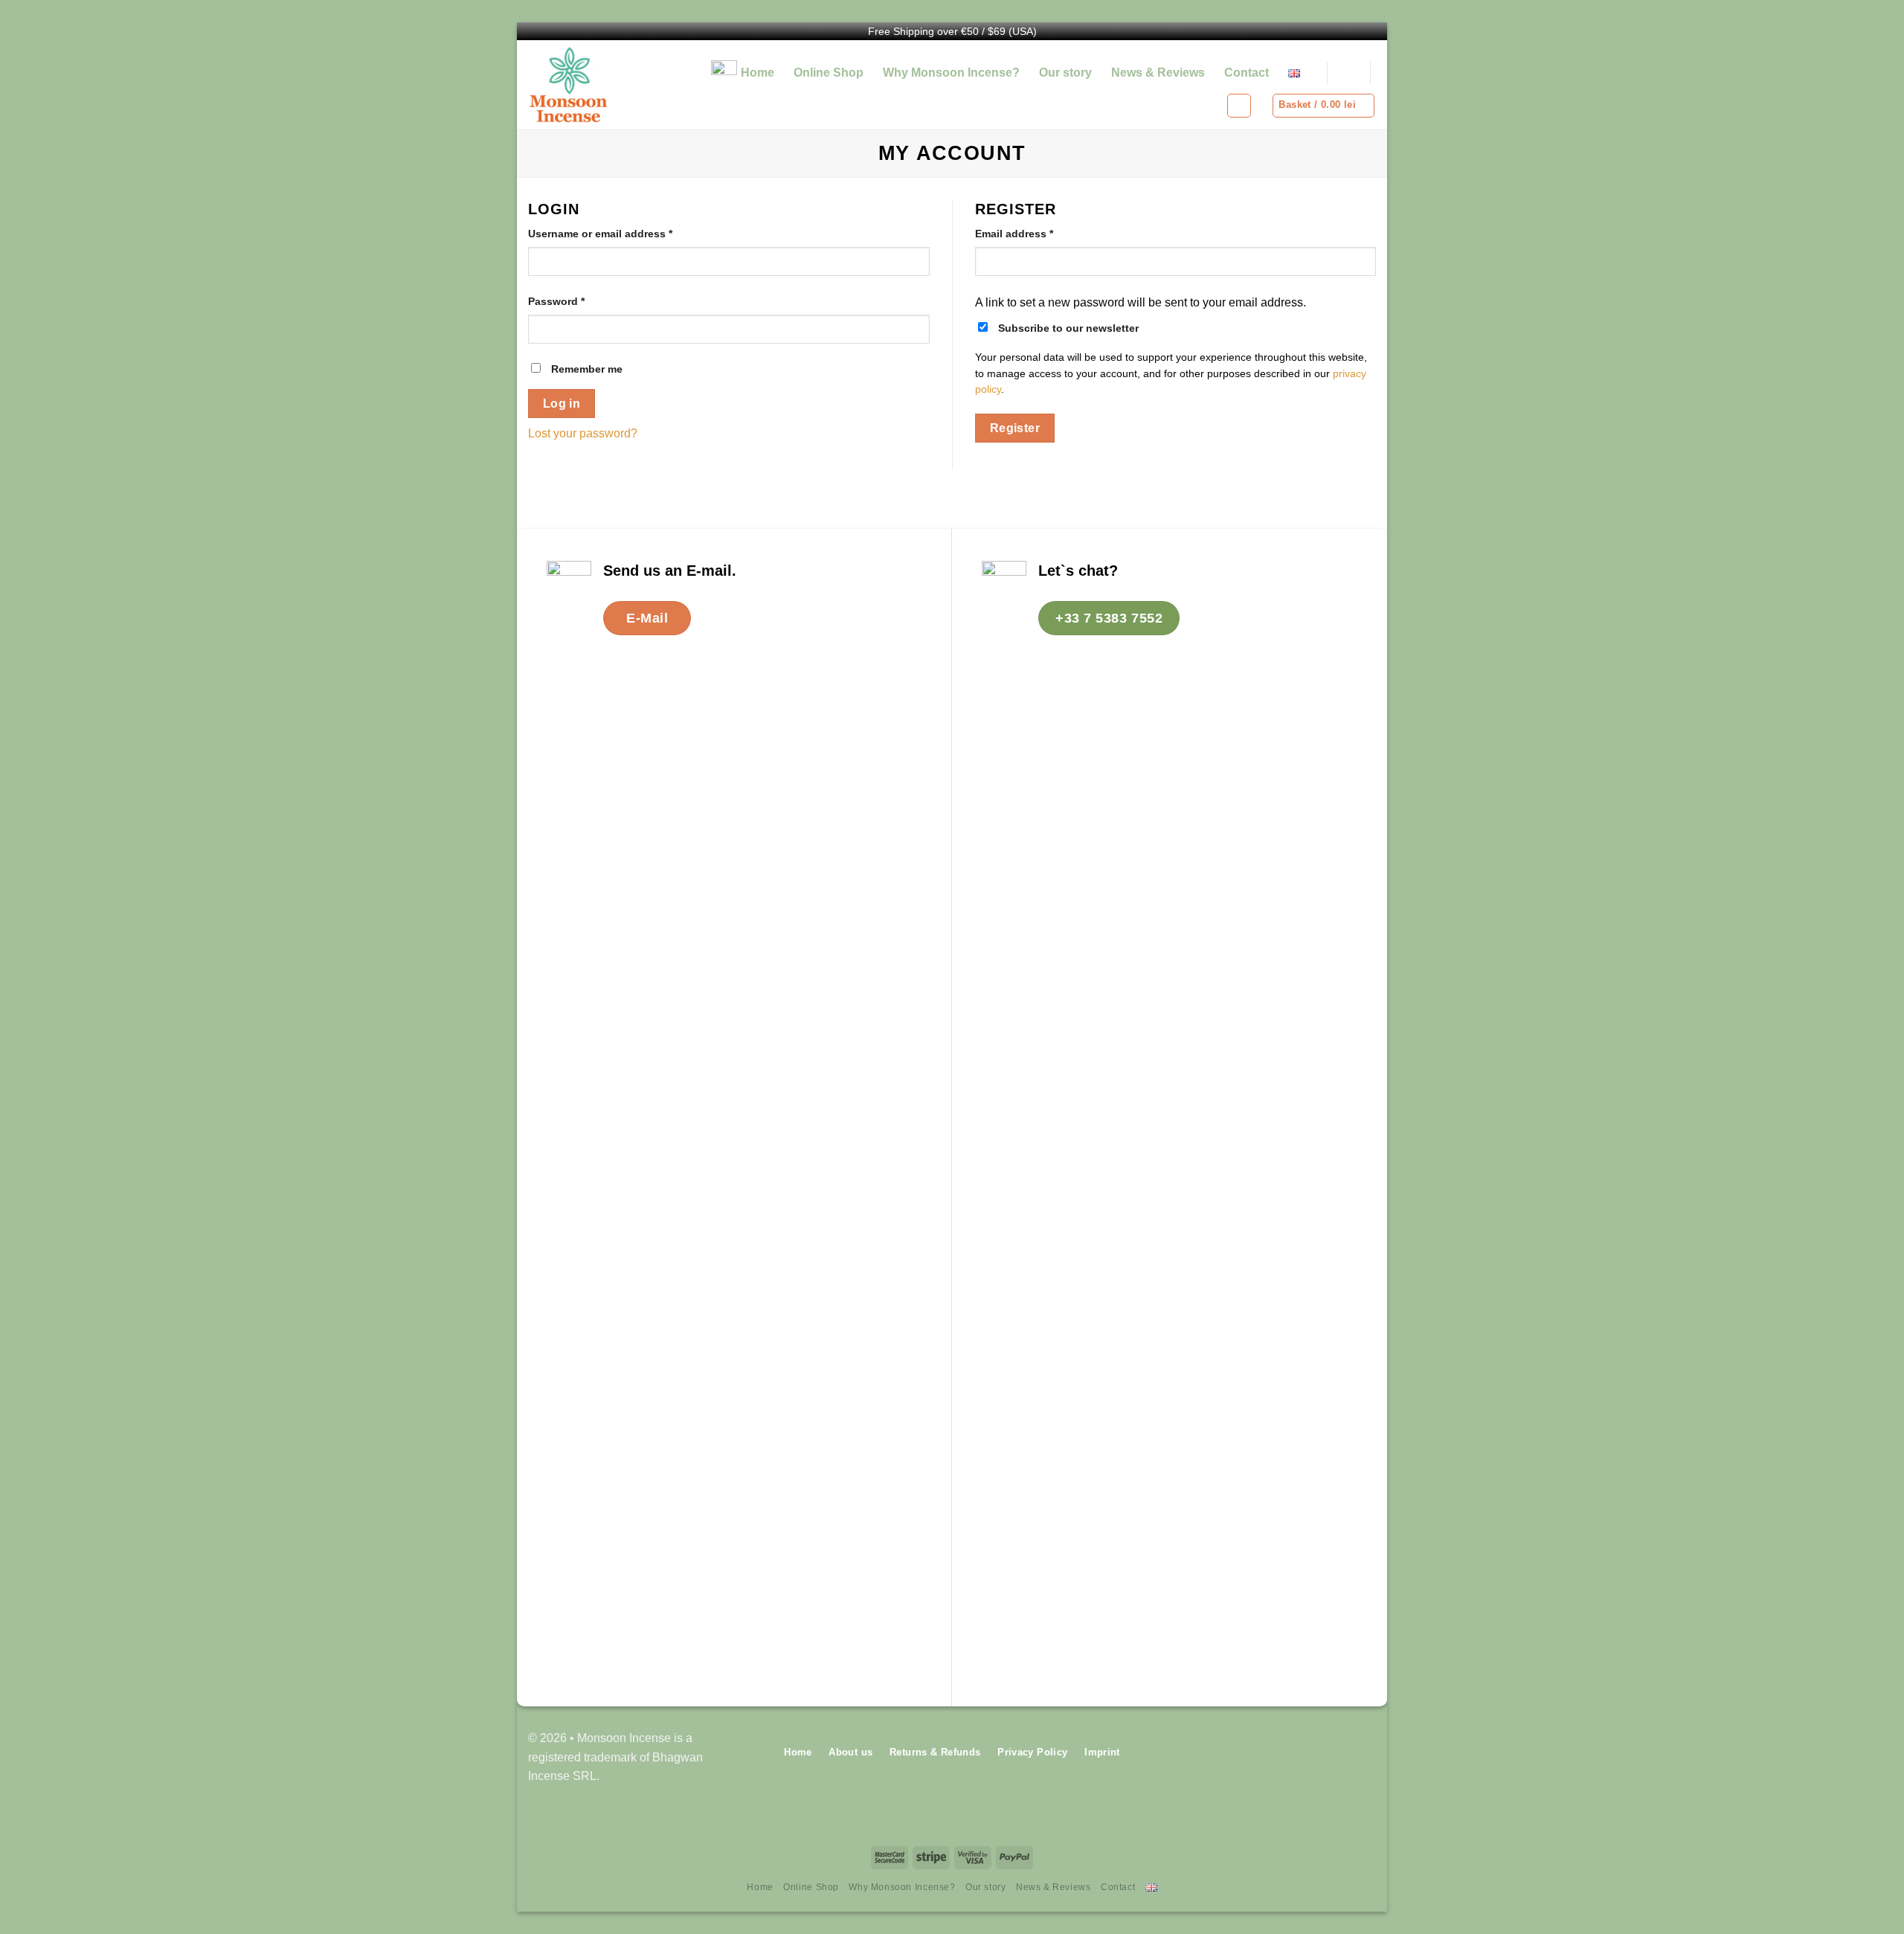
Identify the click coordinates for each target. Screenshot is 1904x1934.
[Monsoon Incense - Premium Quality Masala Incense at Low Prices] (594, 85)
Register (1015, 428)
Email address (1014, 234)
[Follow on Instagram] (1364, 1757)
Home (758, 73)
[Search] (1348, 73)
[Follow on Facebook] (1341, 1757)
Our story (1065, 73)
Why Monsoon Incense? (951, 73)
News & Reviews (1158, 73)
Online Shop (829, 73)
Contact (1247, 73)
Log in (562, 404)
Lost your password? (583, 433)
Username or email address (600, 234)
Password (556, 301)
